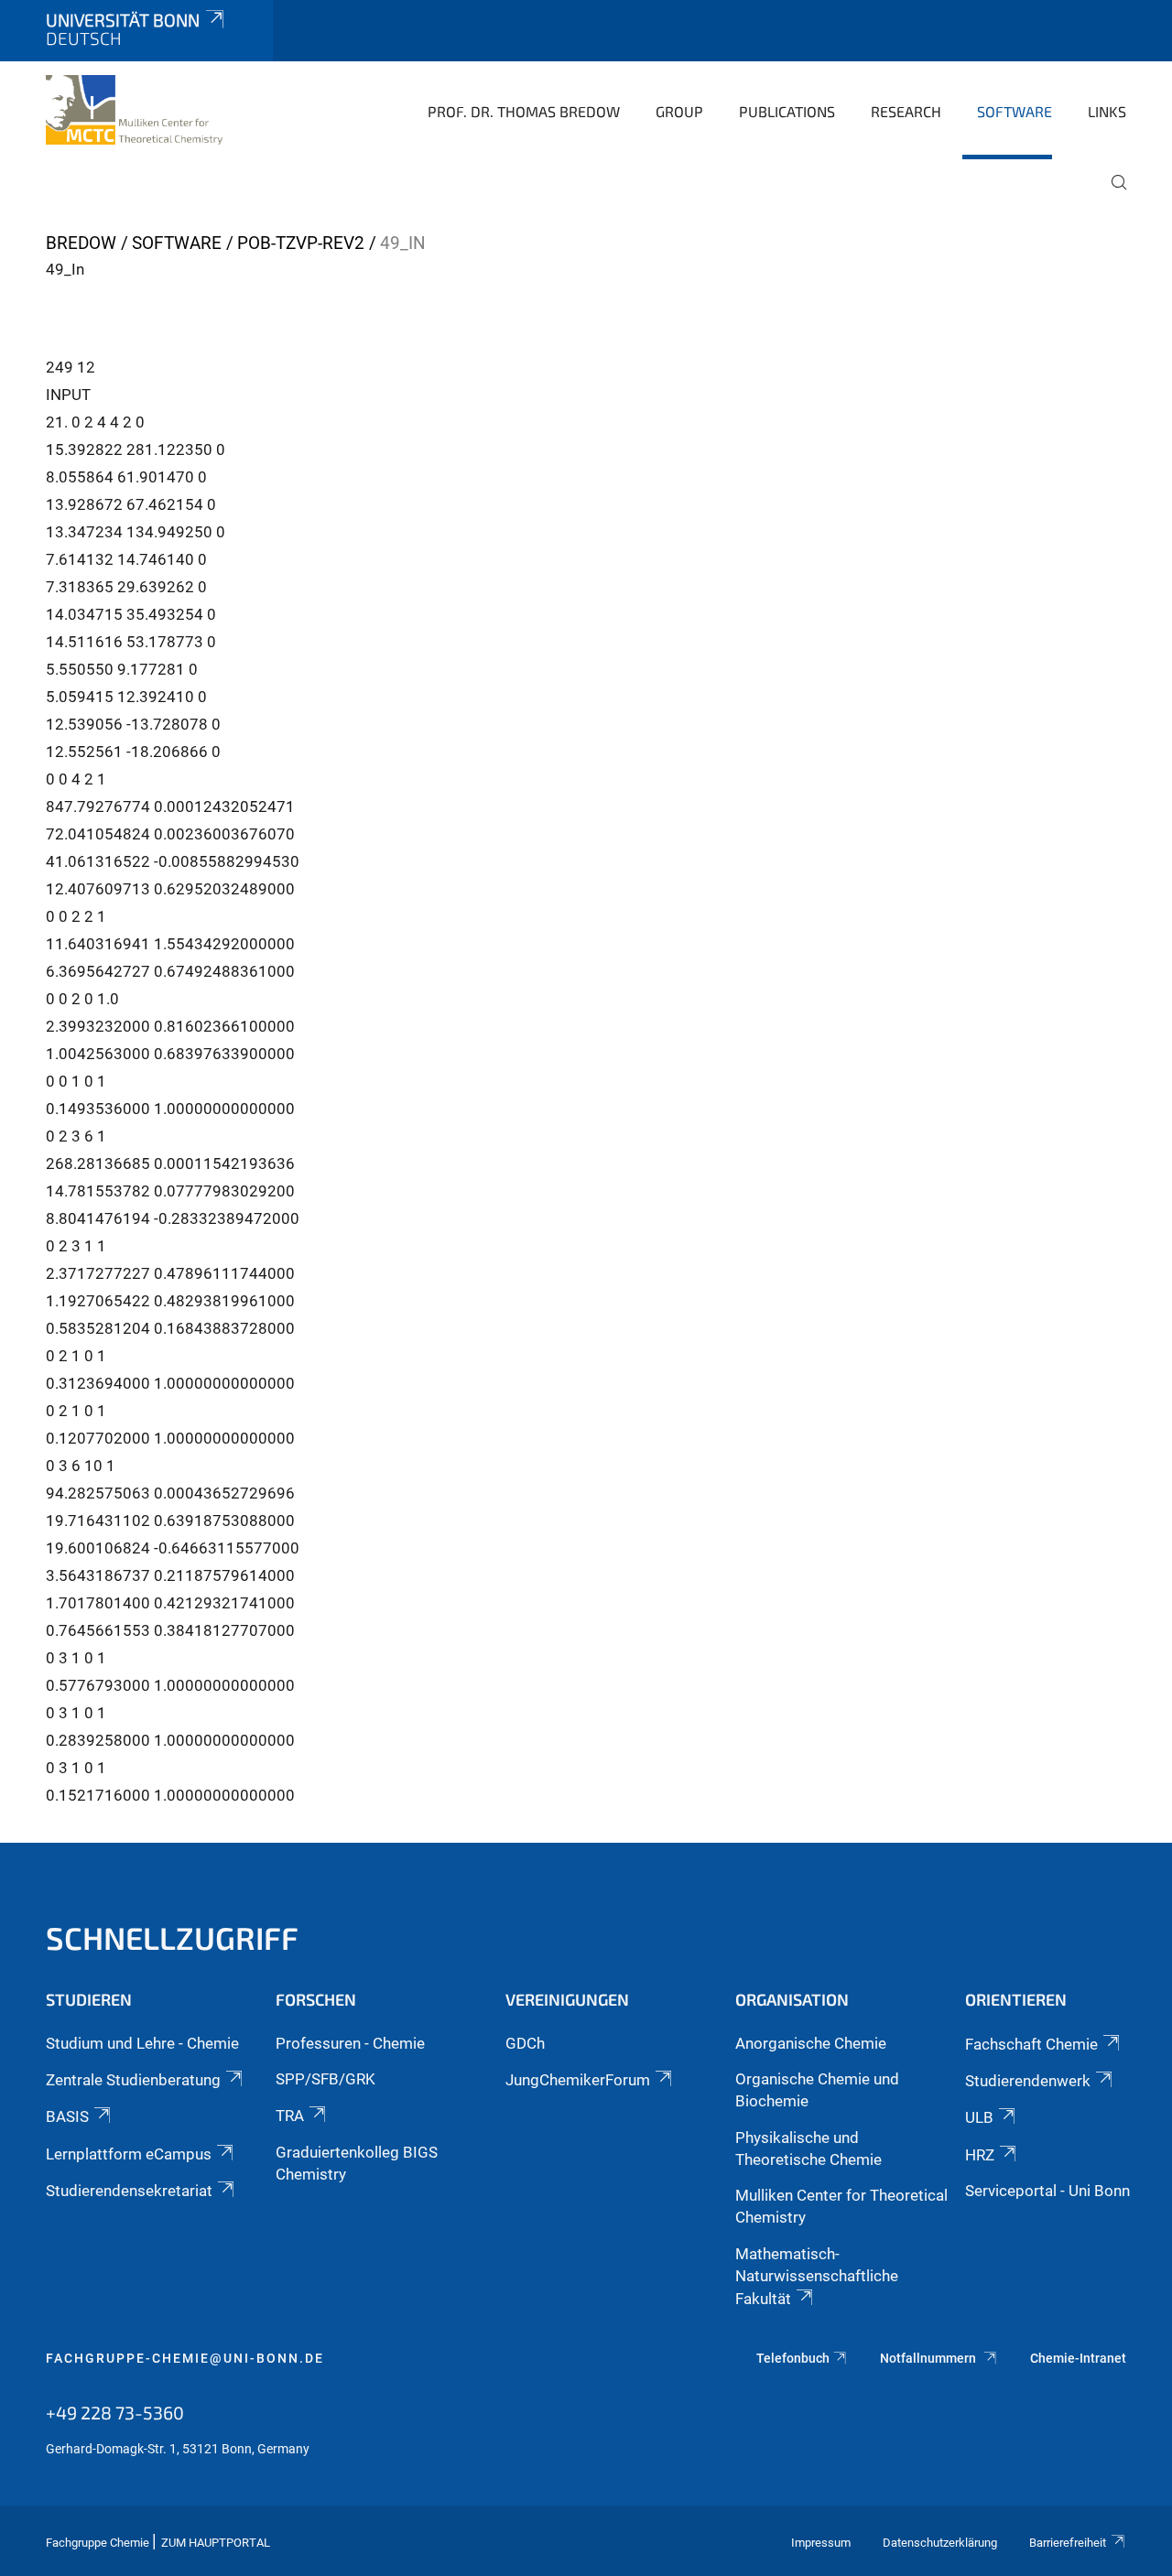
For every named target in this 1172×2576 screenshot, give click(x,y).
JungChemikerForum (578, 2080)
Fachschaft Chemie (1031, 2044)
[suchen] (1112, 195)
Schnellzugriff (172, 1937)
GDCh (525, 2043)
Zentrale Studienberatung (133, 2080)
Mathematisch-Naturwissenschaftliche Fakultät (817, 2277)
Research (906, 111)
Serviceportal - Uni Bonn (1047, 2191)
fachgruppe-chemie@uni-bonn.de (185, 2358)
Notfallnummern (929, 2358)
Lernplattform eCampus (129, 2154)
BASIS (67, 2116)
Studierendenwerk (1028, 2081)
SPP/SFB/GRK (326, 2079)
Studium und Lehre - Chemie (142, 2043)
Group (679, 111)
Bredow (81, 243)
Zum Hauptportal (216, 2543)
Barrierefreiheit (1068, 2543)
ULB (979, 2117)
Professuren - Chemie (350, 2043)
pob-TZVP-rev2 (301, 243)
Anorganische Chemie (811, 2043)
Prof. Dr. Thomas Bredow (524, 111)
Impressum (821, 2543)
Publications (787, 111)
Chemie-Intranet (1078, 2358)
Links (1107, 111)
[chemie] (134, 110)
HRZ (980, 2155)
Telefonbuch (793, 2358)
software (1015, 111)
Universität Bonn (123, 20)
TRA (290, 2116)
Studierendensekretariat (129, 2191)
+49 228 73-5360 (115, 2412)
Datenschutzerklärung (940, 2543)
